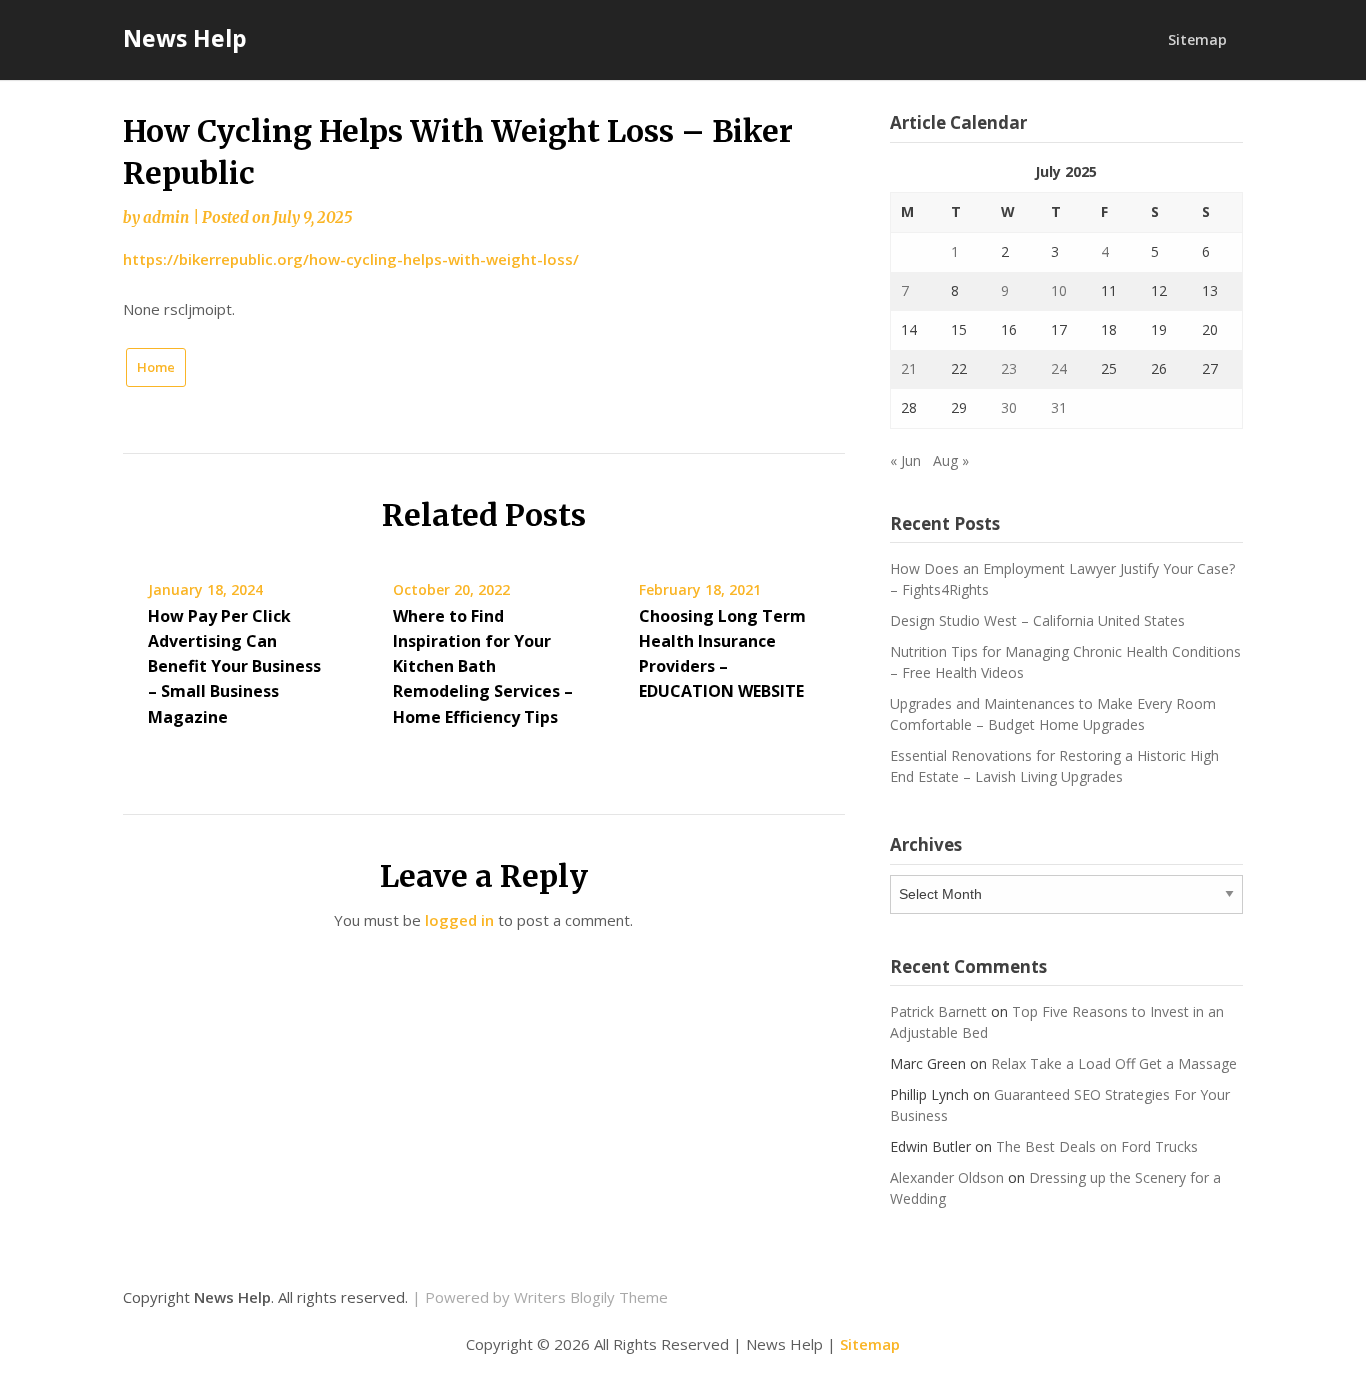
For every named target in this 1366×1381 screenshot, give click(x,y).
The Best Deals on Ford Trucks (1097, 1146)
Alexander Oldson (947, 1177)
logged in (459, 920)
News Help (185, 38)
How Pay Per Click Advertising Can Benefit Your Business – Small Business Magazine (234, 666)
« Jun (905, 460)
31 (1059, 407)
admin (166, 217)
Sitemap (1197, 39)
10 (1059, 290)
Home (156, 367)
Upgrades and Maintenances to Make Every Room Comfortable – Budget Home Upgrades (1053, 714)
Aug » (951, 460)
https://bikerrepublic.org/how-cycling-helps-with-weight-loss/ (351, 259)
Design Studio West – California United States (1037, 620)
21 (909, 368)
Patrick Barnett (938, 1011)
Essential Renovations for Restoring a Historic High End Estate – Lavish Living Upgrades (1054, 766)
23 (1009, 368)
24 (1059, 368)
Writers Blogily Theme (591, 1297)
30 (1009, 407)
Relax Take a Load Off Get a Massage (1114, 1063)
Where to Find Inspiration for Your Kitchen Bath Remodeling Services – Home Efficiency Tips (483, 666)
